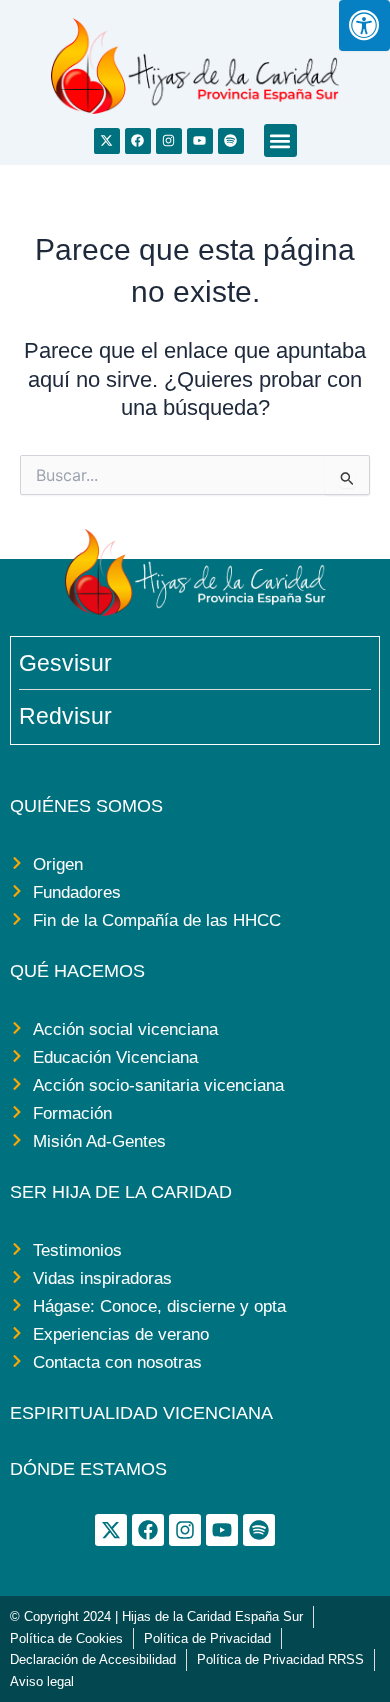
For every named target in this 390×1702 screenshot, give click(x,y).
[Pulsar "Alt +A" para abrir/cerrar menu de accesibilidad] (364, 25)
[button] (280, 140)
